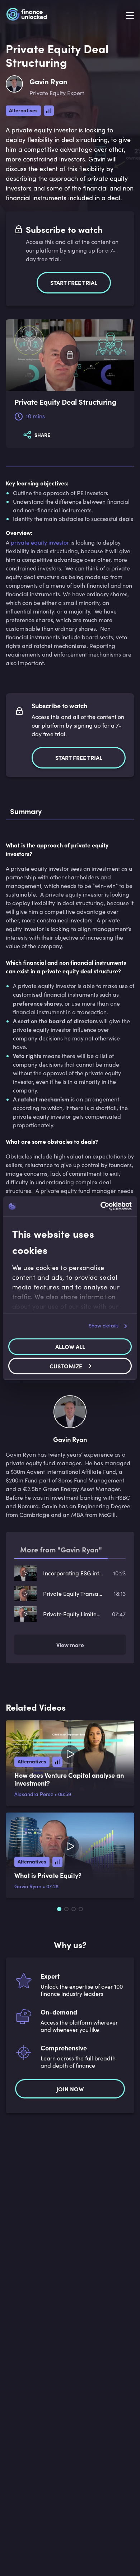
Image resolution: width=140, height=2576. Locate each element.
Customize (66, 1366)
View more (70, 1645)
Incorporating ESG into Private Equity (73, 1573)
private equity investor (40, 542)
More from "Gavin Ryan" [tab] (61, 1549)
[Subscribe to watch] (70, 355)
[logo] (27, 16)
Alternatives (23, 110)
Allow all (70, 1346)
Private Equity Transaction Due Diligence (73, 1593)
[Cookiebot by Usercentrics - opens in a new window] (101, 1206)
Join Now (70, 2089)
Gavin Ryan (28, 1886)
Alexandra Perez (34, 1794)
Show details (104, 1325)
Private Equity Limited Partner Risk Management (73, 1614)
